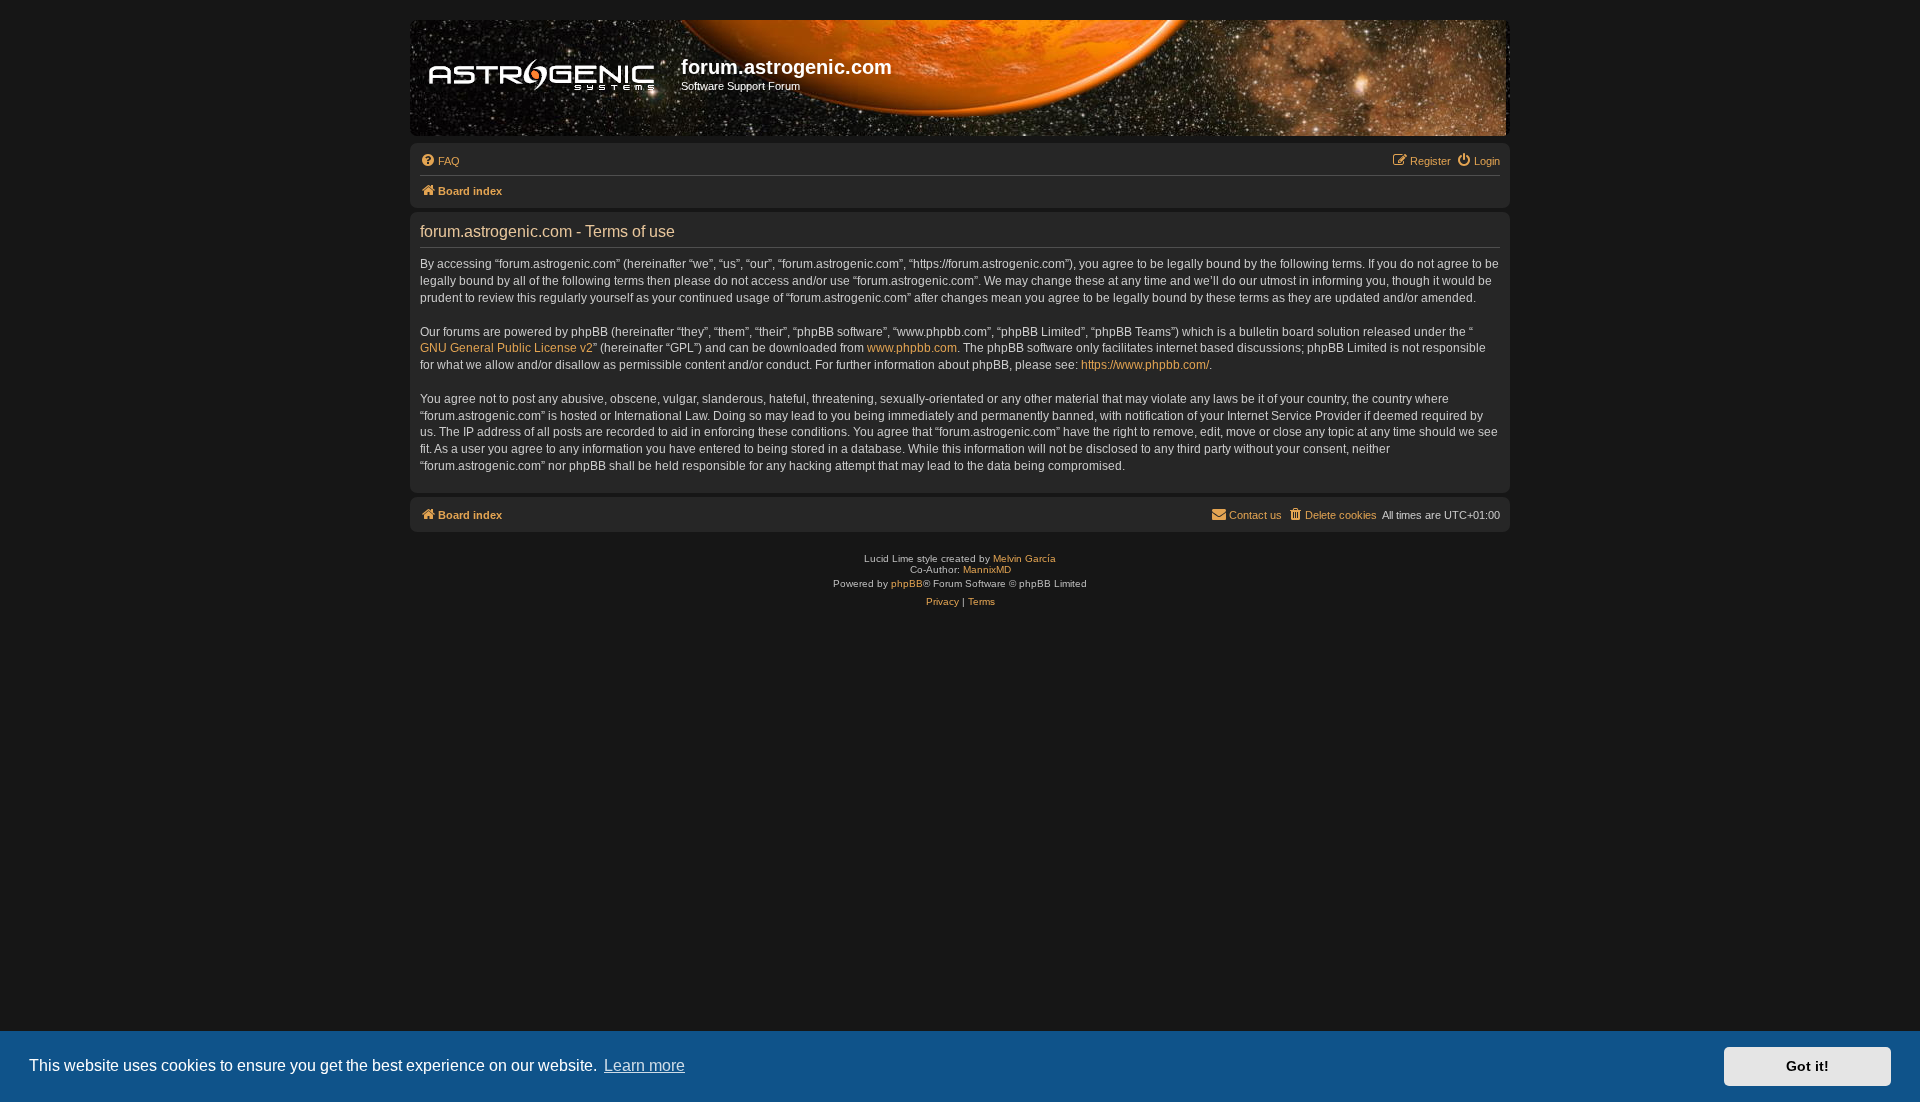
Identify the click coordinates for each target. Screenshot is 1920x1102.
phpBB (907, 583)
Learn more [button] (644, 1065)
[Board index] (548, 78)
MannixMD (987, 569)
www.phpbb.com (912, 348)
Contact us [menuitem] (1255, 515)
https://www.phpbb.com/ (1145, 365)
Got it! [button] (1807, 1066)
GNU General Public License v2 (506, 348)
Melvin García (1024, 558)
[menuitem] (440, 161)
